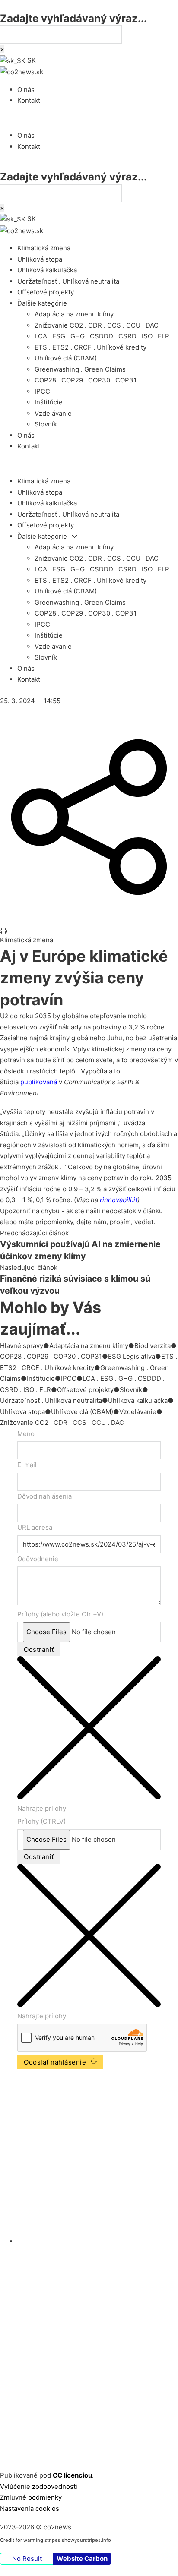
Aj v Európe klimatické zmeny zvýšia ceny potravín (84, 978)
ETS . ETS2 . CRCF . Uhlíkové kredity (91, 347)
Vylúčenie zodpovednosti (39, 2486)
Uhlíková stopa (40, 259)
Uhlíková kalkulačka (47, 270)
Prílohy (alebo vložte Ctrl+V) (60, 1614)
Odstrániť (39, 1649)
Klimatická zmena (44, 248)
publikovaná (39, 1082)
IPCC (42, 391)
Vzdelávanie (53, 413)
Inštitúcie (49, 402)
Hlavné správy (22, 1346)
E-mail (27, 1465)
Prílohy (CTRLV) (41, 1821)
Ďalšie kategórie (42, 303)
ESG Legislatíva (132, 1356)
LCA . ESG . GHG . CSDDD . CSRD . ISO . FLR (102, 336)
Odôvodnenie (38, 1559)
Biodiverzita (153, 1346)
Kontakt (29, 100)
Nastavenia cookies (30, 2508)
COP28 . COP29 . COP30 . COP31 (86, 380)
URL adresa (35, 1527)
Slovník (46, 424)
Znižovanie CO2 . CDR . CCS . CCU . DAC (97, 325)
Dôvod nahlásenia (44, 1496)
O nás (26, 90)
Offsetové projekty (46, 292)
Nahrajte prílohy (42, 1808)
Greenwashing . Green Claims (80, 369)
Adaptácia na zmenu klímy (74, 314)
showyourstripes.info (86, 2540)
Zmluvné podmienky (31, 2497)
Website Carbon (82, 2559)
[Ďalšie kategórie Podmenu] (75, 536)
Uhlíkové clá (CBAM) (66, 358)
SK (31, 60)
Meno (26, 1434)
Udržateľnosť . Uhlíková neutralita (68, 281)
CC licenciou (72, 2475)
